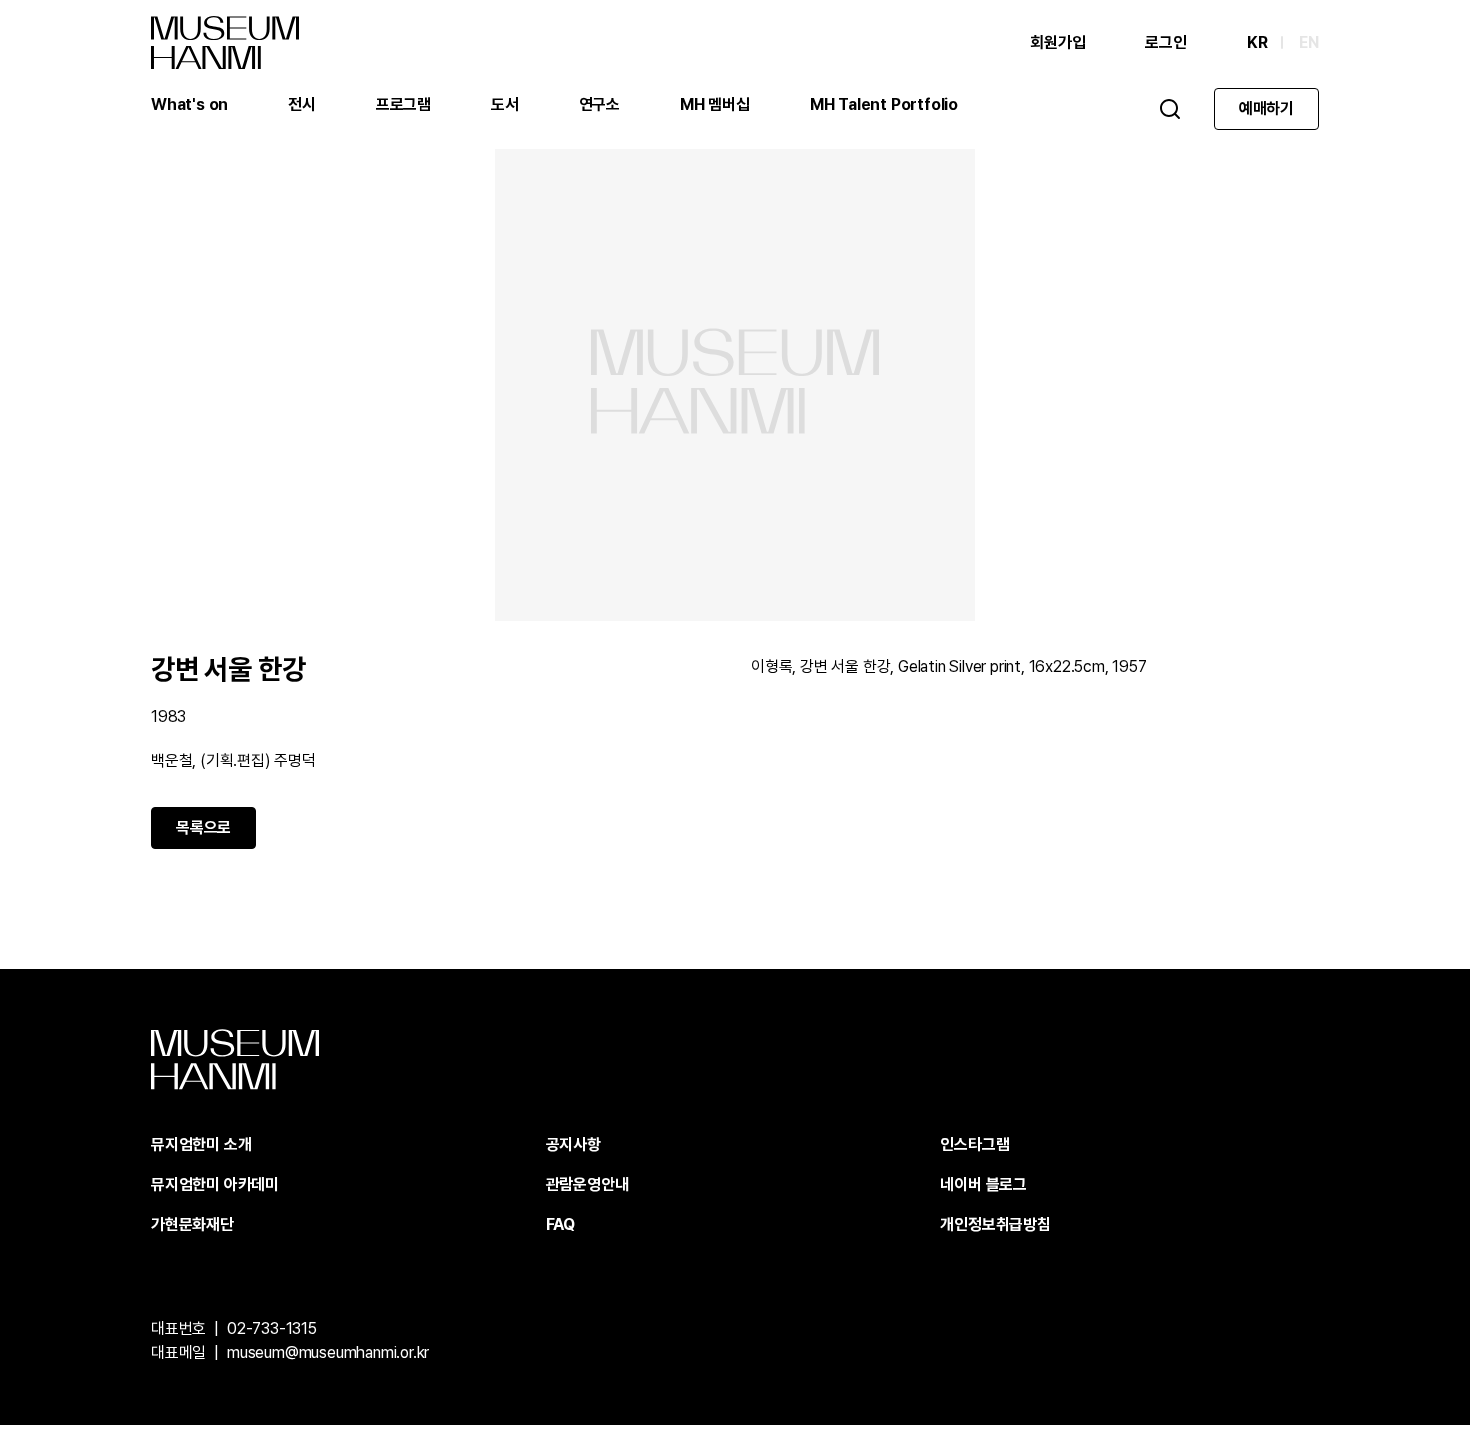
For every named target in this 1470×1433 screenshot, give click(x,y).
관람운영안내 (587, 1184)
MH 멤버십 (715, 104)
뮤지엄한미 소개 (201, 1144)
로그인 (1165, 42)
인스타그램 (974, 1144)
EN (1309, 42)
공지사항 (573, 1144)
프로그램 (403, 104)
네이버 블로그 (983, 1184)
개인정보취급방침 (995, 1224)
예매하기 (1266, 108)
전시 (302, 104)
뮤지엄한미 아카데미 (215, 1184)
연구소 (599, 104)
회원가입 (1057, 42)
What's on (189, 104)
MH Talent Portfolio (884, 104)
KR (1257, 42)
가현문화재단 (192, 1224)
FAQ (560, 1224)
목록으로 (203, 827)
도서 (505, 104)
